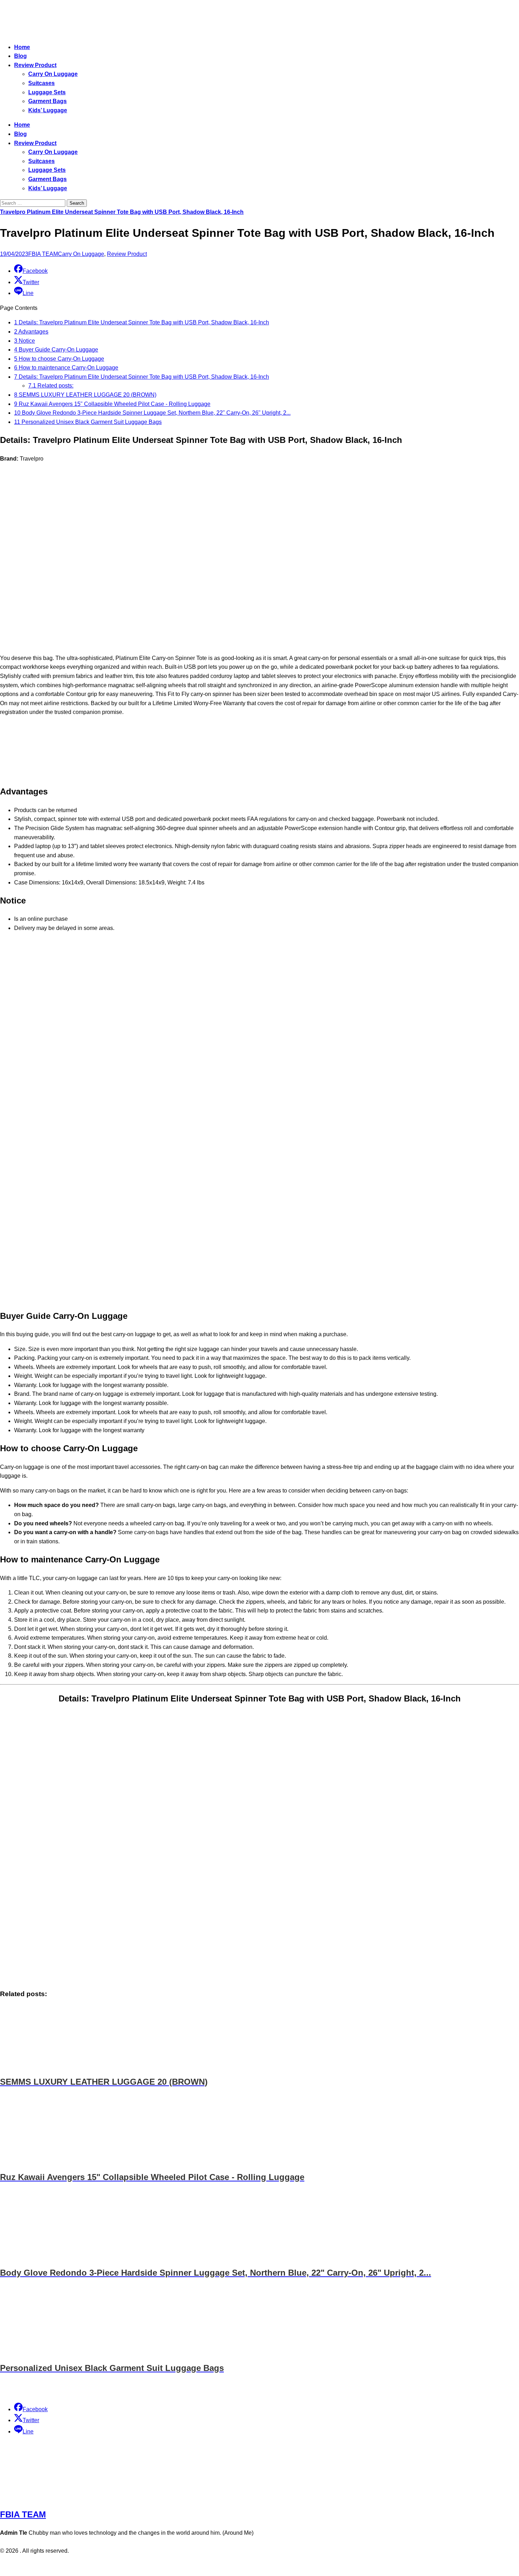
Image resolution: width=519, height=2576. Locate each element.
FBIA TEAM (43, 254)
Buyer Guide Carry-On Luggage (56, 350)
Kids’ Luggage (48, 110)
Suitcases (41, 83)
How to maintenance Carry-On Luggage (66, 368)
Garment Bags (47, 101)
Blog (20, 56)
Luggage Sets (47, 92)
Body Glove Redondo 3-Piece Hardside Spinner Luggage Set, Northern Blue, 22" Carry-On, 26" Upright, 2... (152, 413)
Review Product (35, 65)
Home (22, 47)
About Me (279, 2566)
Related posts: (51, 386)
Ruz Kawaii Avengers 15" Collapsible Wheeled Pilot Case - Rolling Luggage (112, 404)
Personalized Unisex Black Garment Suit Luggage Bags (88, 422)
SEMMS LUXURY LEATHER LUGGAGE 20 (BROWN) (85, 395)
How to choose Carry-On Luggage (59, 359)
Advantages (31, 332)
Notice (25, 341)
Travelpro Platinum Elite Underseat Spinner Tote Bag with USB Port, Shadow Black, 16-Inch (122, 212)
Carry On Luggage (53, 74)
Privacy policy (246, 2566)
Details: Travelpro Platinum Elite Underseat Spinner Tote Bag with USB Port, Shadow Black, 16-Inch (142, 322)
